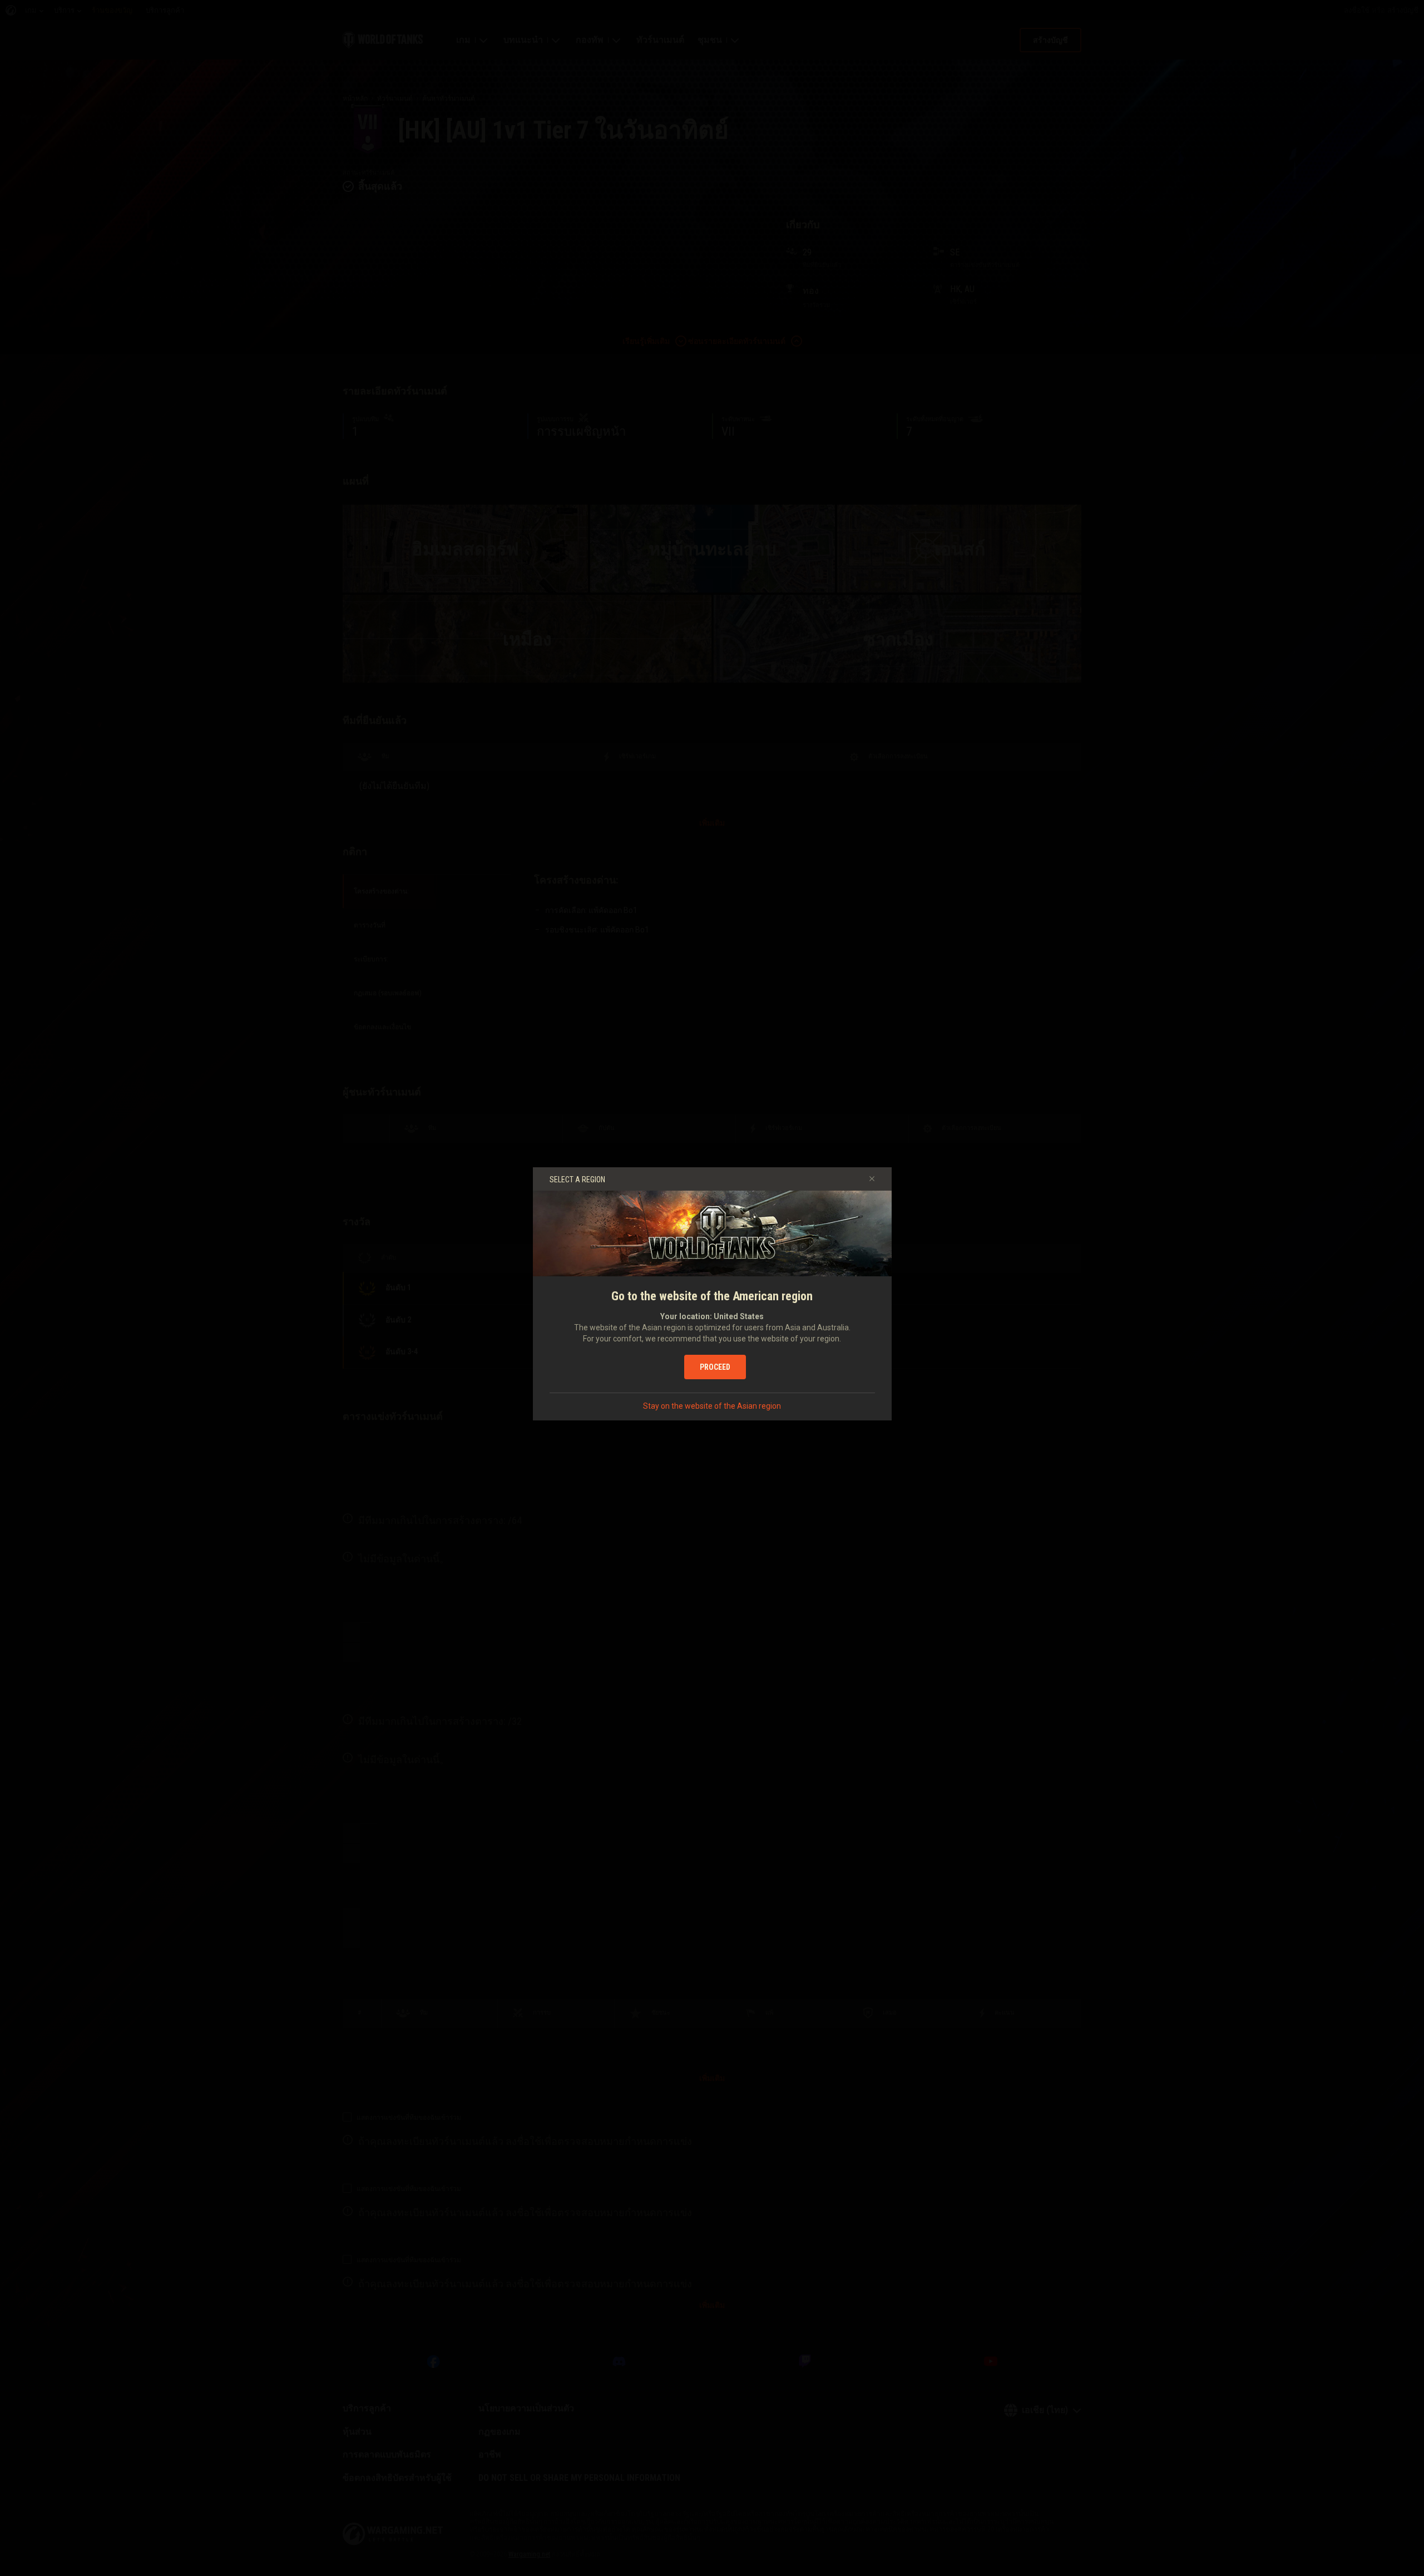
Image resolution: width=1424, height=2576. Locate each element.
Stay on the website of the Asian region (712, 1406)
